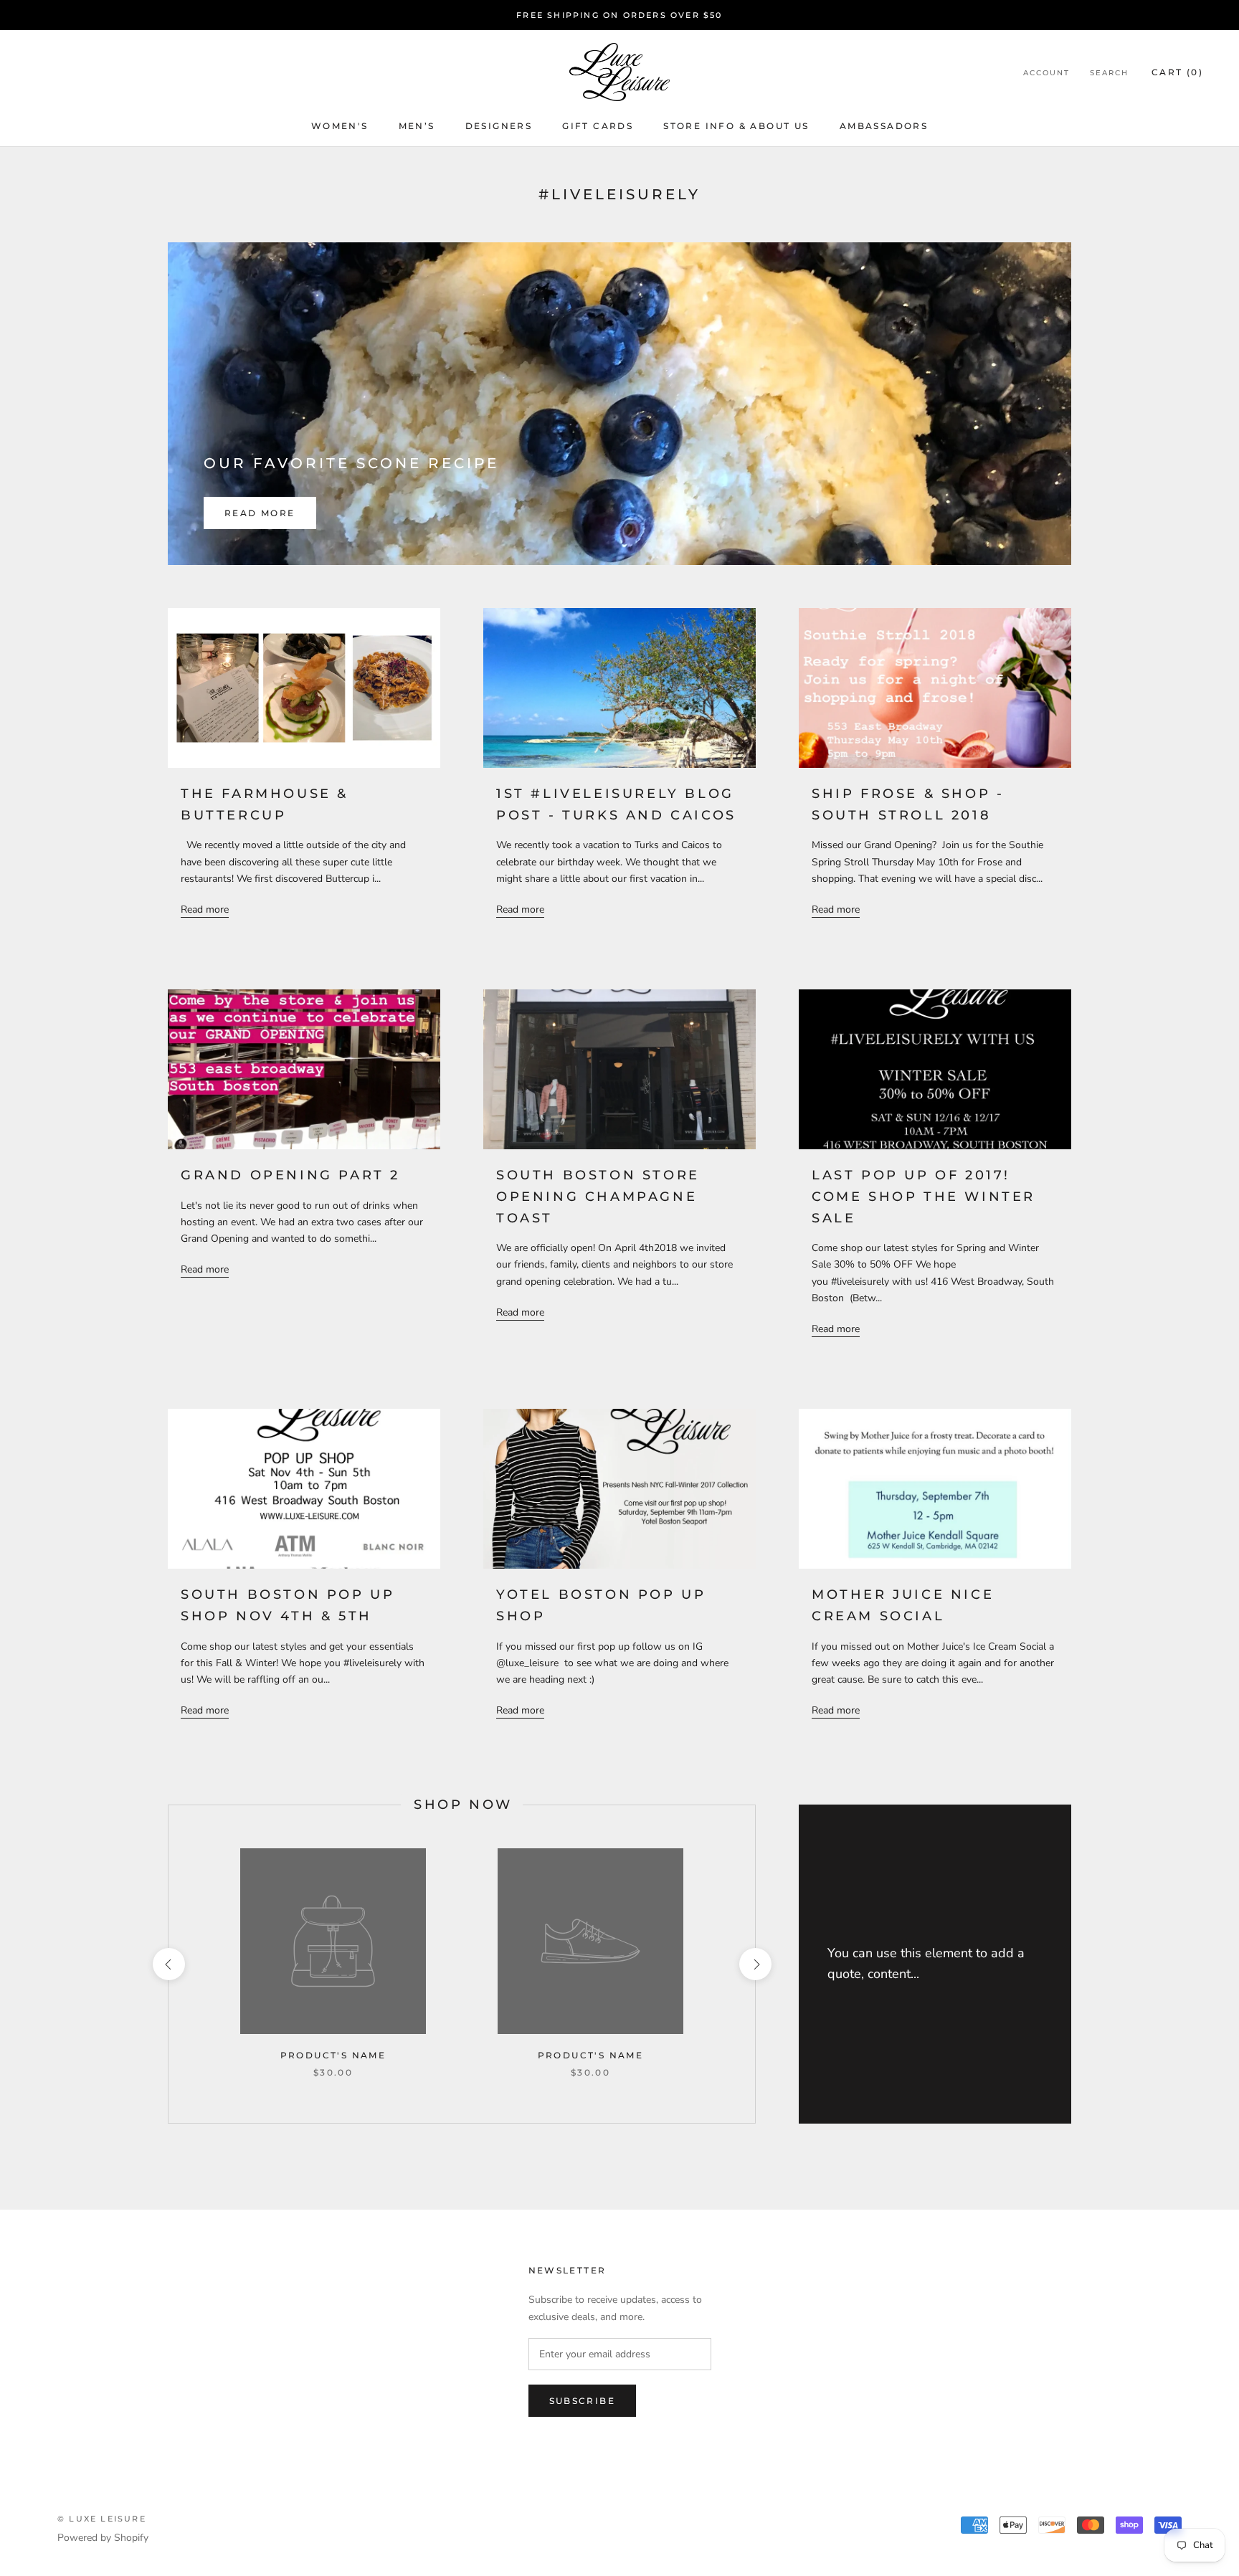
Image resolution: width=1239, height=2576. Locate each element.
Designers (499, 126)
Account (1046, 73)
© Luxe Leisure (102, 2519)
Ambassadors (884, 126)
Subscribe (583, 2401)
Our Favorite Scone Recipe (351, 463)
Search (1109, 73)
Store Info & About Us (736, 126)
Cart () (1177, 72)
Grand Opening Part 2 (290, 1175)
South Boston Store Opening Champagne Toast (598, 1196)
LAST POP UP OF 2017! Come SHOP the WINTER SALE (924, 1196)
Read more (260, 513)
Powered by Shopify (103, 2538)
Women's (340, 126)
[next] (755, 1964)
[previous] (168, 1964)
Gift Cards (598, 126)
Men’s (417, 126)
